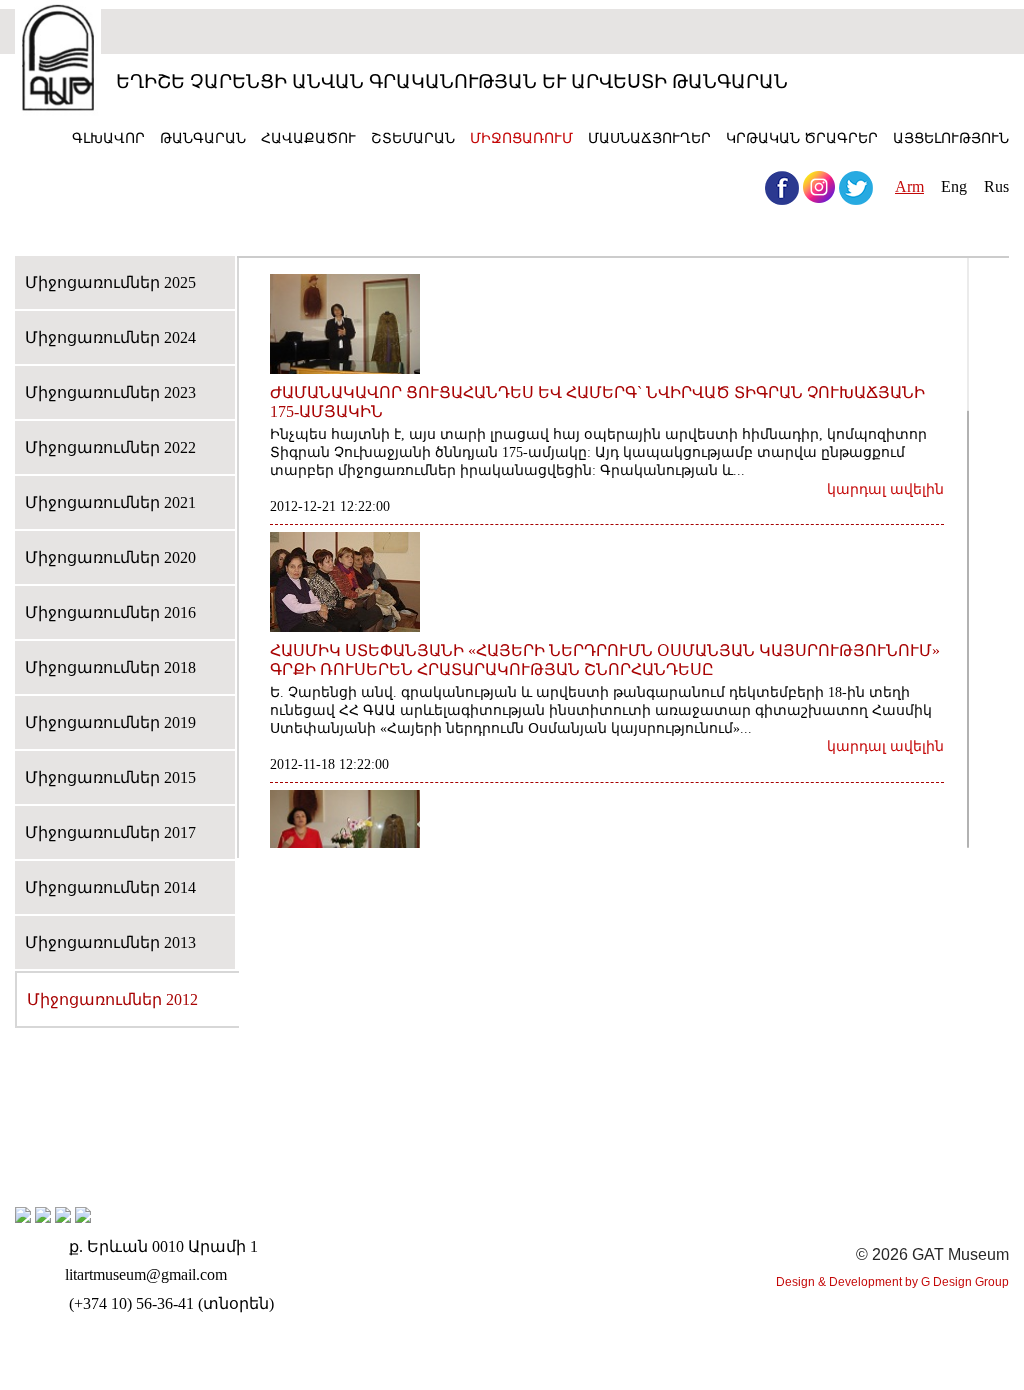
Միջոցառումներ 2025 (110, 282)
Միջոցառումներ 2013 (110, 942)
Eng (954, 186)
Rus (996, 186)
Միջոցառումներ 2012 (112, 999)
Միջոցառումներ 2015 (110, 777)
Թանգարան (203, 138)
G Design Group (965, 1282)
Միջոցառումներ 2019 (110, 722)
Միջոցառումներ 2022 (110, 447)
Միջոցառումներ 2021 (110, 502)
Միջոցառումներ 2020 (110, 557)
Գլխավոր (108, 138)
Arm (909, 186)
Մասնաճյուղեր (649, 138)
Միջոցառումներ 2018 (110, 667)
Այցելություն (951, 138)
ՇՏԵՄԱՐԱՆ (413, 138)
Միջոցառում (521, 138)
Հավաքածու (308, 138)
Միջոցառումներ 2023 (110, 392)
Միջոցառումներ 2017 (110, 832)
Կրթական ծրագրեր (802, 138)
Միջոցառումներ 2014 (110, 887)
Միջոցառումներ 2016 (110, 612)
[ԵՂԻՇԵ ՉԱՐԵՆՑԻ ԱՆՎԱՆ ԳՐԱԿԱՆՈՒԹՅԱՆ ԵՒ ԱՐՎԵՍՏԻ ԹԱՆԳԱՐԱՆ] (58, 60)
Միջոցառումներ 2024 (110, 337)
